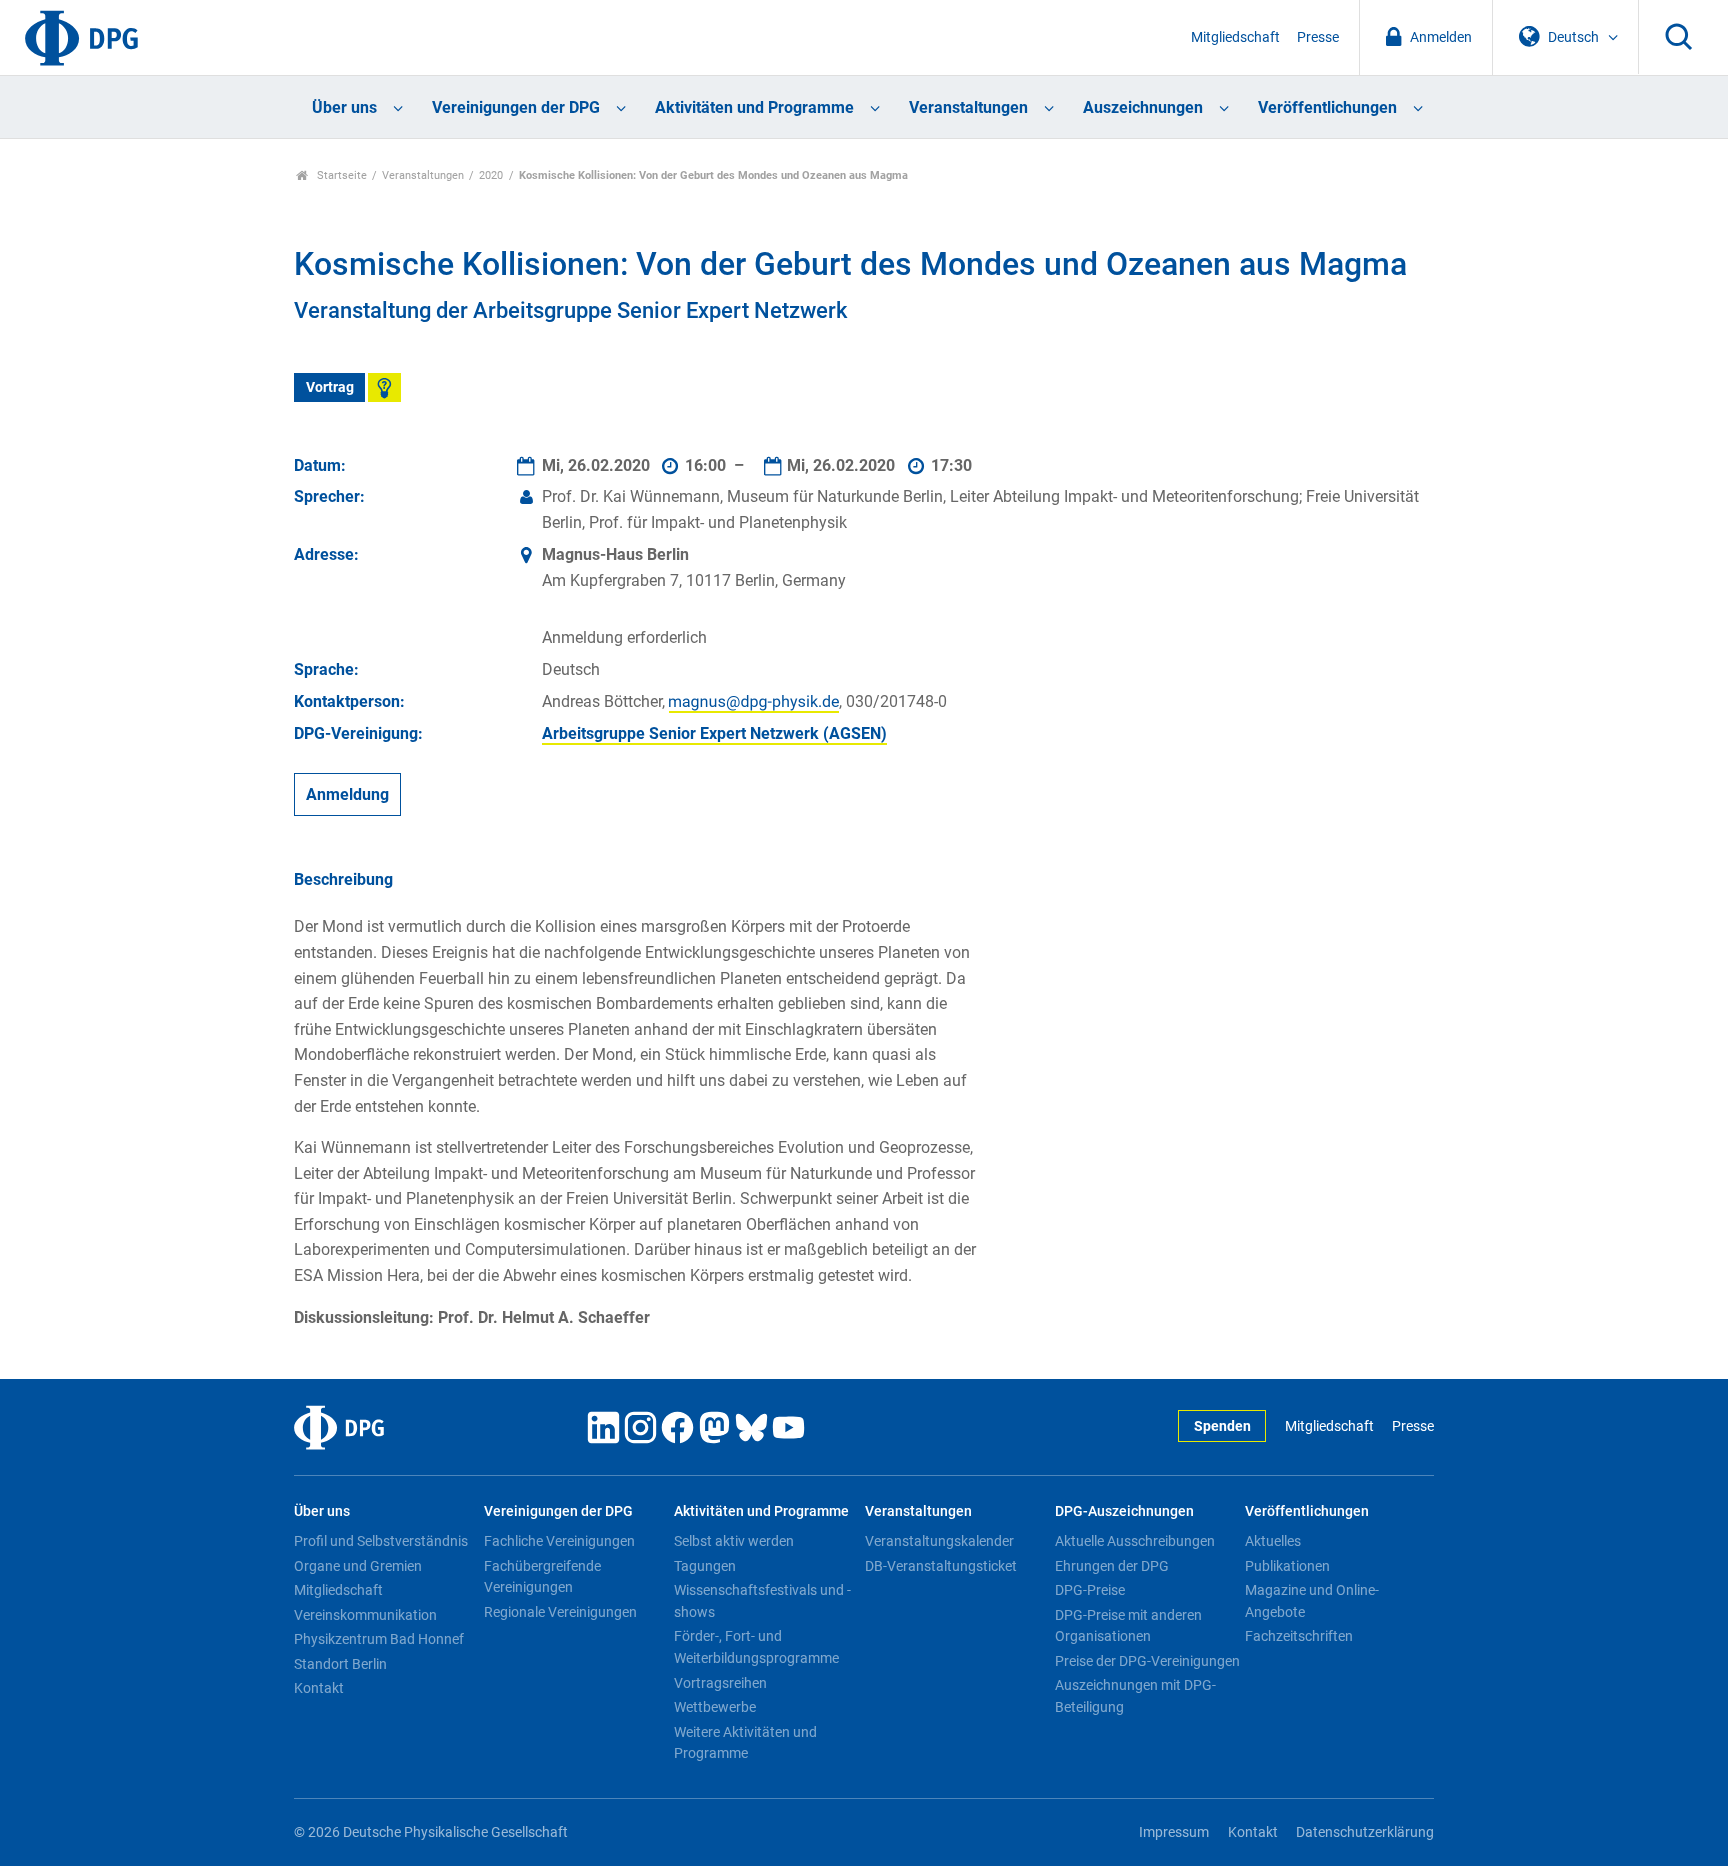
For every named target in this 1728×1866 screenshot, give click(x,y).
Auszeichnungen (1143, 107)
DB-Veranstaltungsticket (941, 1566)
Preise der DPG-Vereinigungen (1147, 1661)
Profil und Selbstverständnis (381, 1541)
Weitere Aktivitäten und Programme (745, 1743)
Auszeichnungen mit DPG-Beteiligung (1135, 1696)
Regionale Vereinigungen (560, 1612)
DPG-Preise (1090, 1590)
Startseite (340, 175)
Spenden (1222, 1426)
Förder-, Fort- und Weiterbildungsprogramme (756, 1647)
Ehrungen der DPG (1112, 1566)
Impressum (1174, 1832)
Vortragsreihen (720, 1683)
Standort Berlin (340, 1664)
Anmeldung (347, 794)
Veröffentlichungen (1327, 107)
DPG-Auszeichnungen (1124, 1511)
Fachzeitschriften (1299, 1636)
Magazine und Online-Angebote (1312, 1601)
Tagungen (705, 1566)
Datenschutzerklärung (1365, 1832)
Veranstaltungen (968, 107)
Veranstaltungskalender (939, 1541)
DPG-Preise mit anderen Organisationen (1128, 1626)
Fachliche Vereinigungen (559, 1541)
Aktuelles (1273, 1541)
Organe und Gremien (358, 1566)
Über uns (344, 107)
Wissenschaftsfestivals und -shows (762, 1601)
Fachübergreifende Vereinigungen (542, 1577)
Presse (1318, 37)
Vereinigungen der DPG (516, 107)
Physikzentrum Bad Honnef (379, 1639)
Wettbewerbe (715, 1707)
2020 (491, 175)
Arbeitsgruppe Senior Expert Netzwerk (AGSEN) (714, 733)
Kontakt (319, 1688)
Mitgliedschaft (1235, 37)
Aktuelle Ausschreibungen (1135, 1541)
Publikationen (1287, 1566)
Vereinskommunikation (365, 1615)
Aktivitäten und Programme (754, 107)
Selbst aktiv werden (734, 1541)
